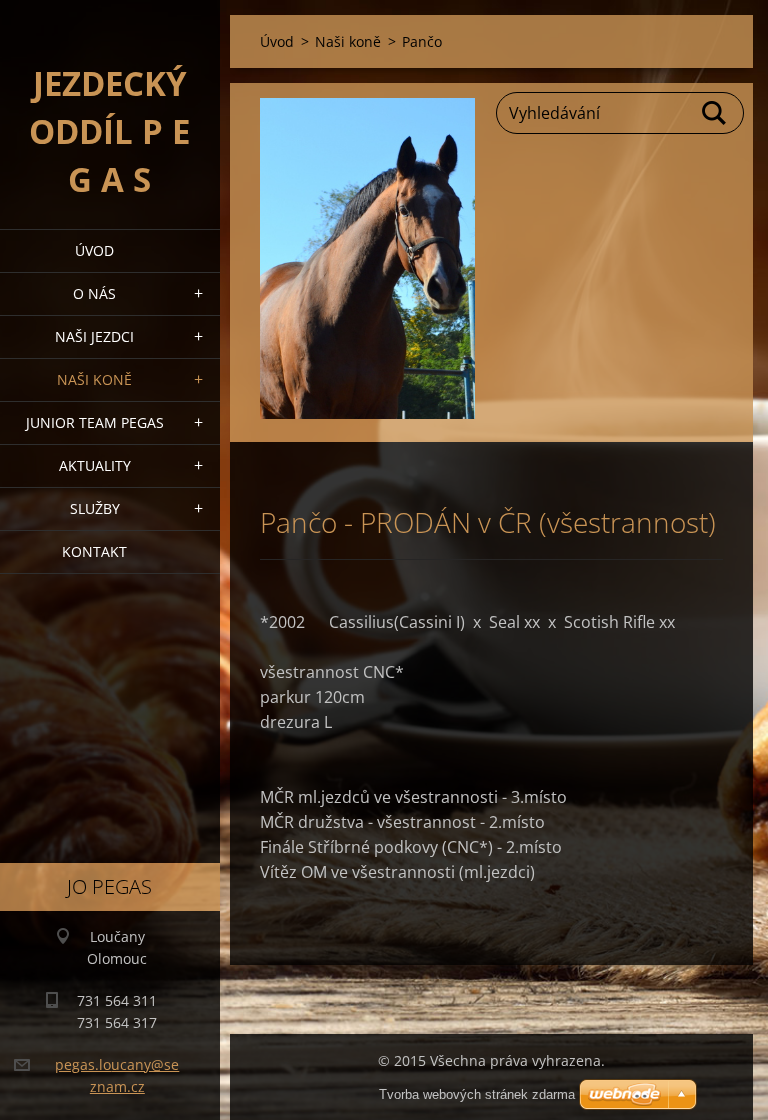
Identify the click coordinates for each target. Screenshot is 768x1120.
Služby (95, 508)
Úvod (94, 250)
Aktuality (95, 465)
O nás (94, 293)
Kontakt (94, 551)
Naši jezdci (94, 336)
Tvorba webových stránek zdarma (477, 1094)
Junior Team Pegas (95, 422)
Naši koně (94, 379)
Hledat (715, 113)
